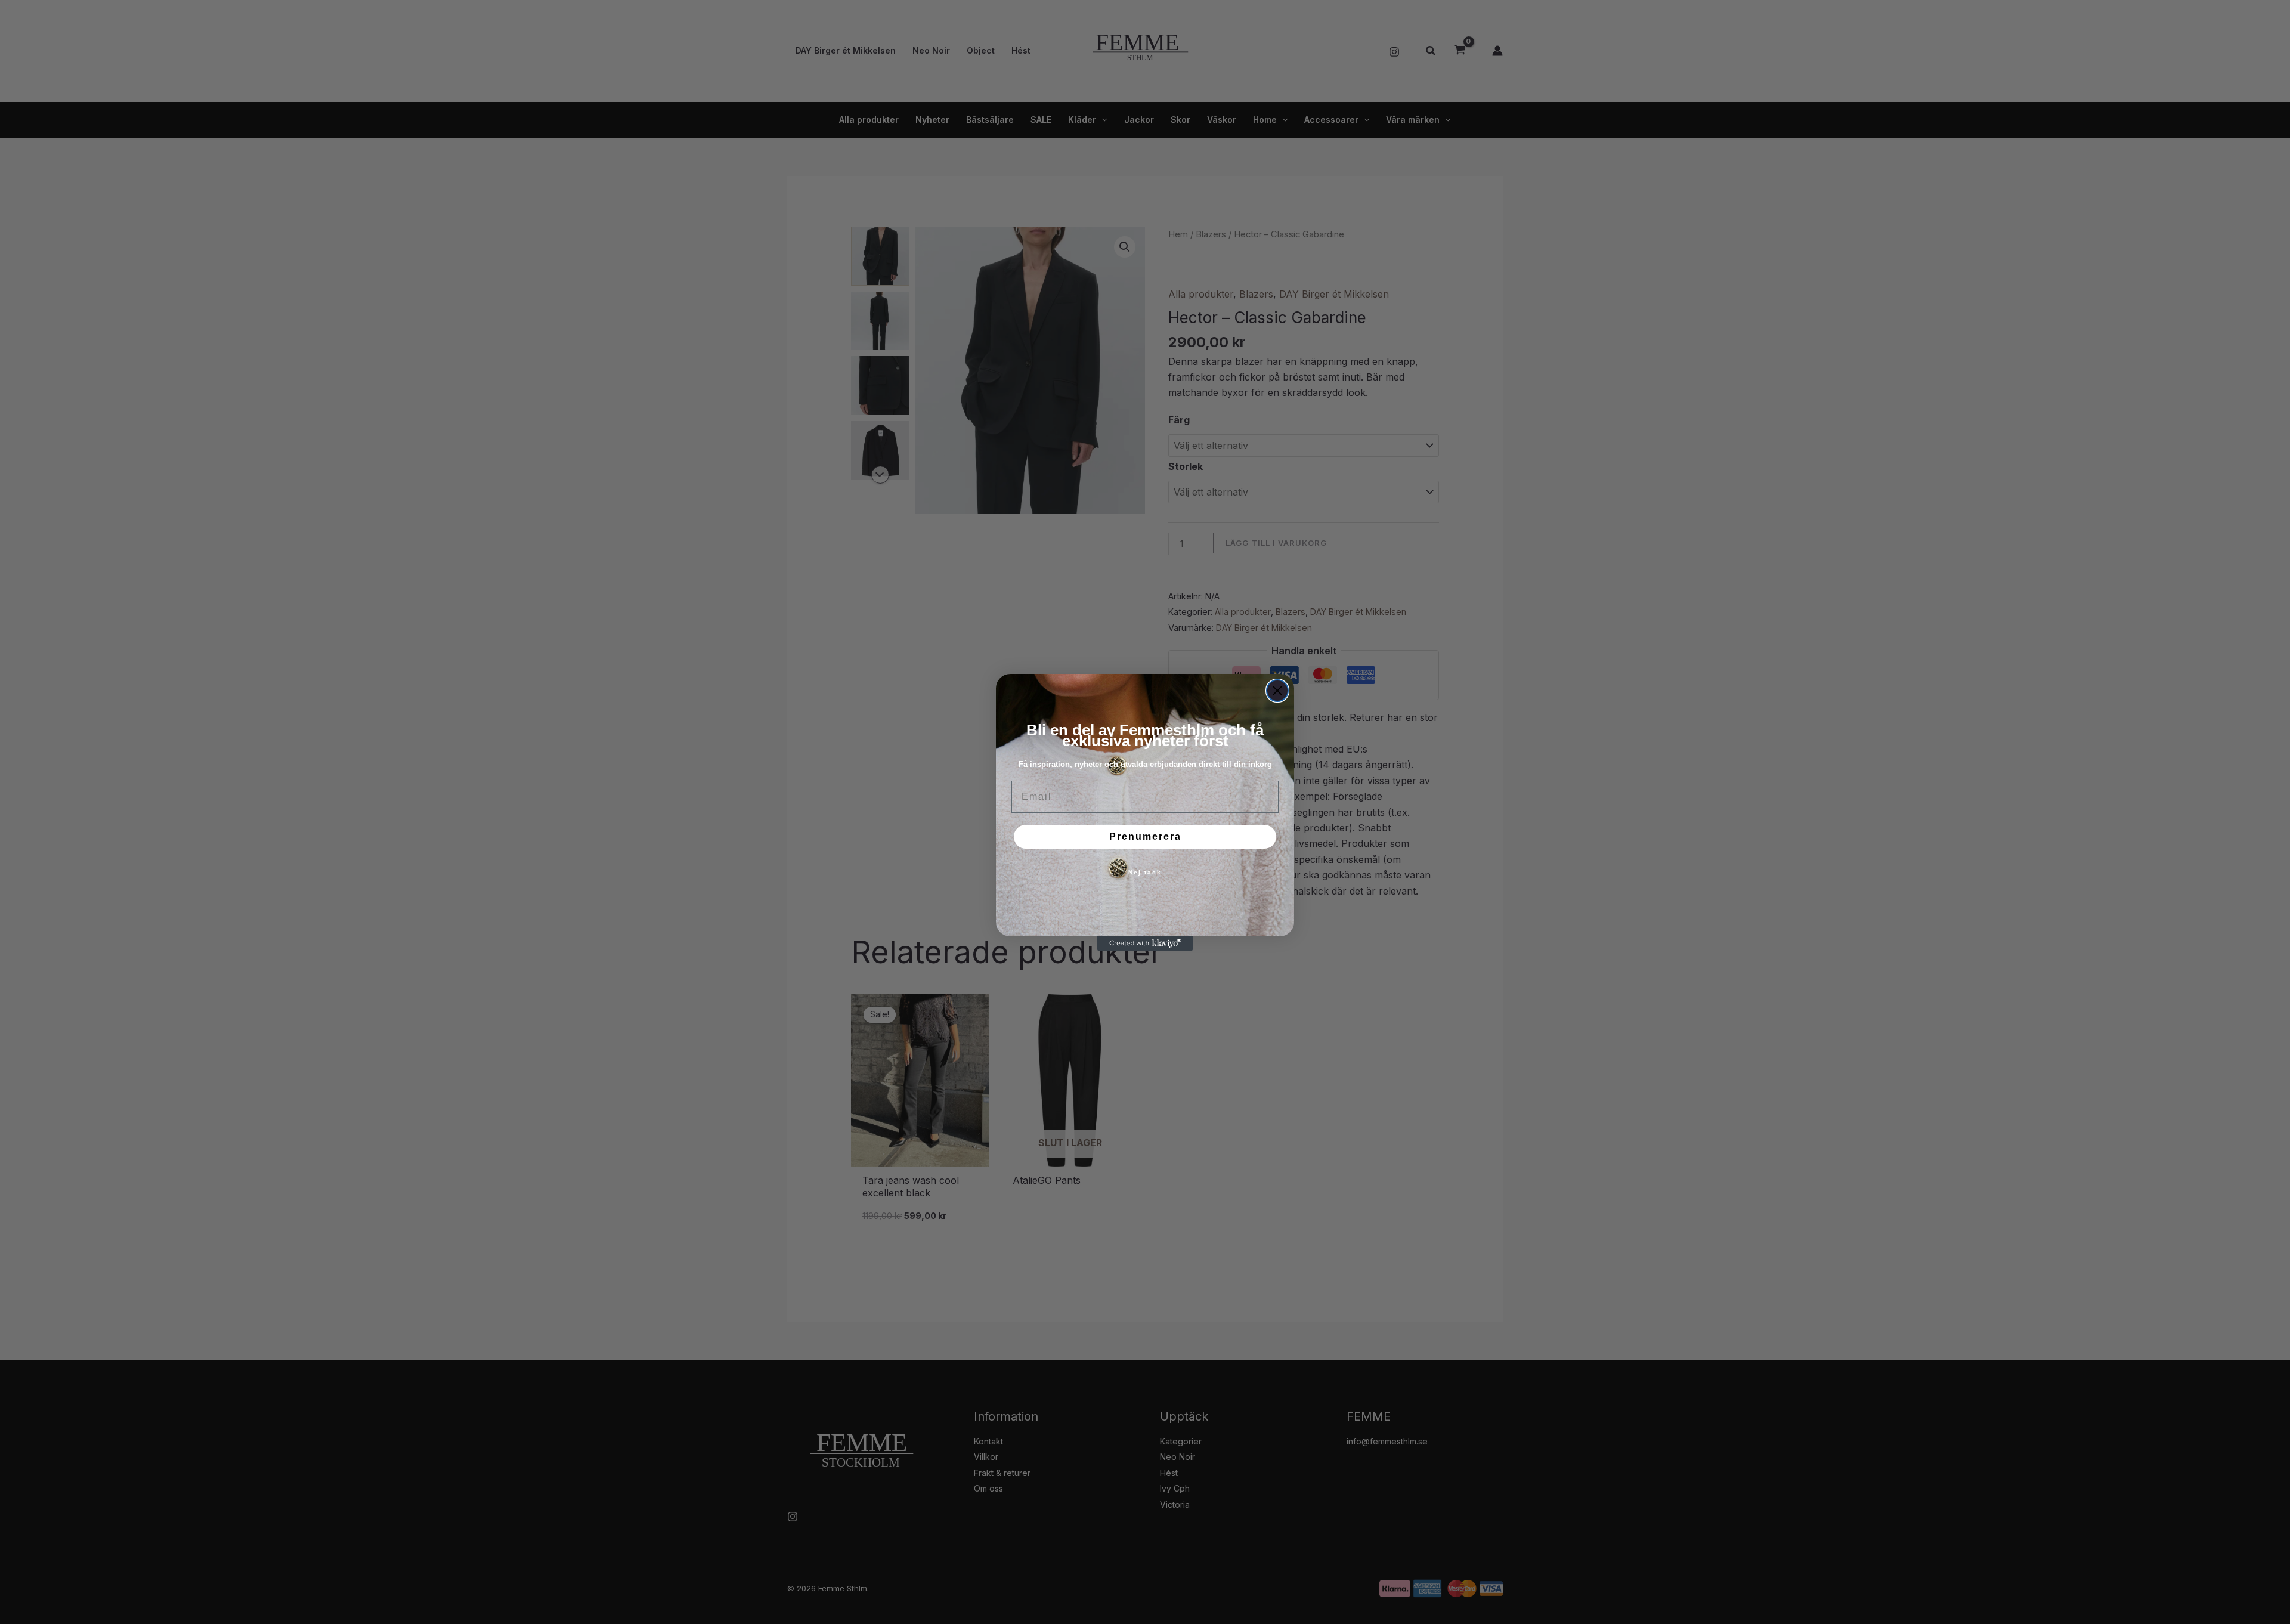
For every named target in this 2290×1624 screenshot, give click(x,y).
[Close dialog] (1277, 691)
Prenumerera (1145, 836)
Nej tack (1145, 872)
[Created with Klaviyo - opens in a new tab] (1145, 944)
